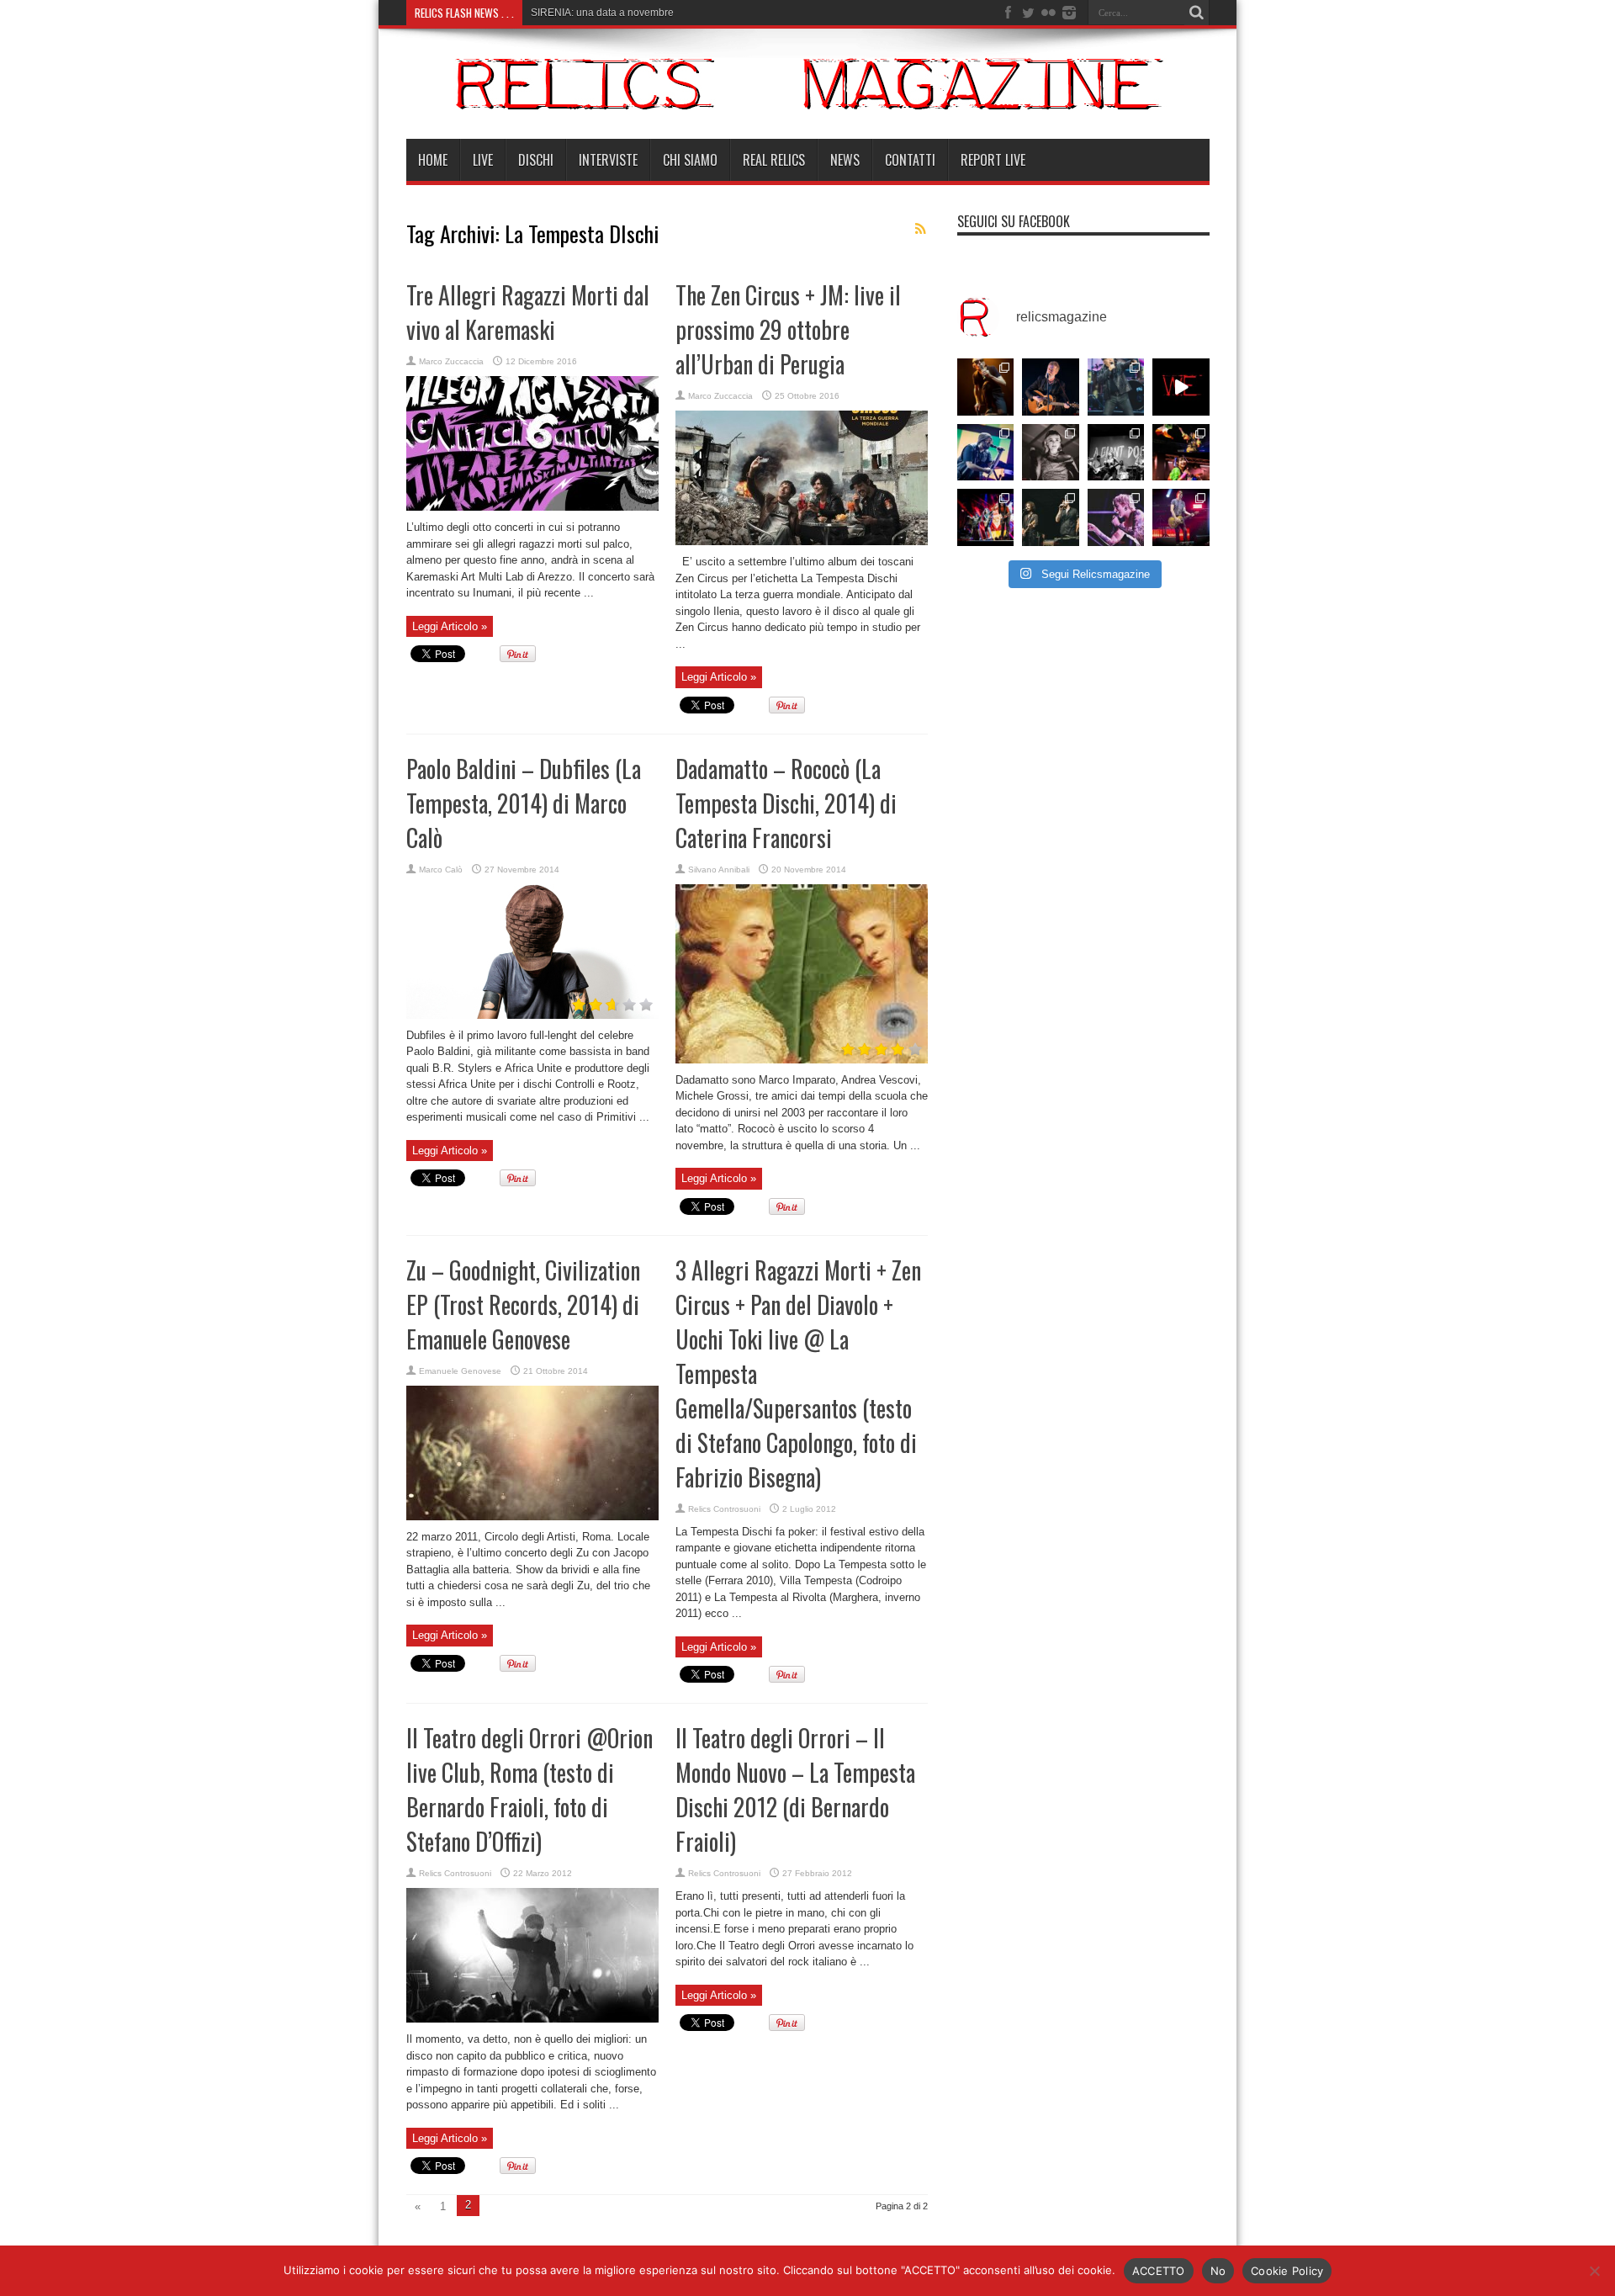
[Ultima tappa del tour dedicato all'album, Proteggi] (986, 387)
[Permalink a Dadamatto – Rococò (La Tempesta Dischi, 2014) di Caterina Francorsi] (802, 1060)
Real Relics (774, 160)
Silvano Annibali (719, 870)
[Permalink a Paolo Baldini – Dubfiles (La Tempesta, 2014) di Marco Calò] (532, 1015)
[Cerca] (1197, 13)
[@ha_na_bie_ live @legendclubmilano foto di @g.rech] (1181, 453)
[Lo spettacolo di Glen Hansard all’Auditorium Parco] (1051, 387)
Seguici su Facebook (1014, 221)
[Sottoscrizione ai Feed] (921, 229)
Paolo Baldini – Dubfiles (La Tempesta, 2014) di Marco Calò (524, 803)
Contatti (910, 160)
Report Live (993, 160)
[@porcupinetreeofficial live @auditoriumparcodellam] (1181, 517)
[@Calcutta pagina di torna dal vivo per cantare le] (986, 453)
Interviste (608, 160)
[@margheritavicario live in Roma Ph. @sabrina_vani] (1051, 453)
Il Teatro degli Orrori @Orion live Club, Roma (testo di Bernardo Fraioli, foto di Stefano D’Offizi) (530, 1790)
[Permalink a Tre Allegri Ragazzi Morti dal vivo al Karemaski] (532, 507)
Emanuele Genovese (460, 1371)
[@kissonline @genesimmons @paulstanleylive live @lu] (986, 517)
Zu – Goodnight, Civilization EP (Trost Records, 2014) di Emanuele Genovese (523, 1304)
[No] (1594, 2271)
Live (483, 160)
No (1218, 2271)
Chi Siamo (690, 160)
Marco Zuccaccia (451, 361)
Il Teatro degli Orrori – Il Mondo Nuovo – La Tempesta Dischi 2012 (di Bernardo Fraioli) (795, 1790)
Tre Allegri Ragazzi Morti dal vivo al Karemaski (528, 312)
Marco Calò (441, 870)
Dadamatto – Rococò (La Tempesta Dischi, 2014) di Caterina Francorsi (786, 803)
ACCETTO (1159, 2271)
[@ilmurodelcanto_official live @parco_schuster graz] (1051, 517)
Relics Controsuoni (724, 1509)
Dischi (536, 160)
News (845, 160)
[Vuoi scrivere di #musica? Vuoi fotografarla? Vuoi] (1181, 387)
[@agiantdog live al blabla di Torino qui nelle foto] (1116, 453)
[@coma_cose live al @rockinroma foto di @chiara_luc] (1116, 517)
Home (433, 160)
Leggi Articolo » (450, 626)
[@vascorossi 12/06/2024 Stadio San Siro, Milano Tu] (1116, 387)
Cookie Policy (1287, 2271)
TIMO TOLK (557, 13)
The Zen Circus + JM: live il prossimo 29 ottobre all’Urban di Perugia (788, 329)
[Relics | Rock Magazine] (808, 97)
